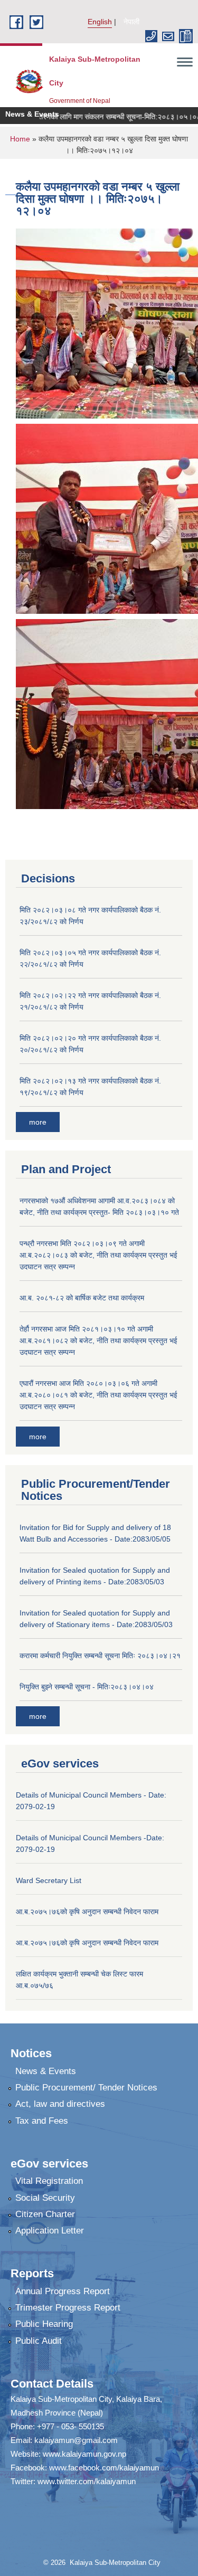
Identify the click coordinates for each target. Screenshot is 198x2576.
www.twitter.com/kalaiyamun (87, 2481)
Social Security (45, 2198)
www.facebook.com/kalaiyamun (104, 2468)
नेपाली (131, 22)
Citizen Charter (45, 2214)
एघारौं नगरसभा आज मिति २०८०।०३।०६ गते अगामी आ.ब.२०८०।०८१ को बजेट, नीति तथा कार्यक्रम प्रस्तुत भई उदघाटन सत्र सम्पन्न (98, 1395)
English (100, 22)
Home (20, 139)
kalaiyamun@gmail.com (76, 2440)
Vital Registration (49, 2181)
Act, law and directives (60, 2104)
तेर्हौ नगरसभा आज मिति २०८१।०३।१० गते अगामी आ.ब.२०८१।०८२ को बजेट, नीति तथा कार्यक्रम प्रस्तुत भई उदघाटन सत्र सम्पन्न (98, 1341)
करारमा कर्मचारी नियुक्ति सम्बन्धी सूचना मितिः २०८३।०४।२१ (100, 1656)
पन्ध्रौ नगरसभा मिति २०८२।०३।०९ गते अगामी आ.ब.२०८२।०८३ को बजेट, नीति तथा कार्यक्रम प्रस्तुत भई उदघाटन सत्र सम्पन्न (98, 1255)
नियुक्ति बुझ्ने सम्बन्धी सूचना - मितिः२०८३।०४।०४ (87, 1687)
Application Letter (50, 2231)
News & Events (46, 2071)
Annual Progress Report (63, 2291)
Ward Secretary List (49, 1880)
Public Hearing (44, 2324)
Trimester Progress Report (68, 2308)
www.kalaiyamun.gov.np (84, 2454)
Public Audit (39, 2341)
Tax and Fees (42, 2121)
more (38, 1122)
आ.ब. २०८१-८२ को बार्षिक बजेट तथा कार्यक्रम (82, 1298)
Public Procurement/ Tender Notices (86, 2088)
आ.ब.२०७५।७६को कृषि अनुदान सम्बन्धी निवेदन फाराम (87, 1912)
